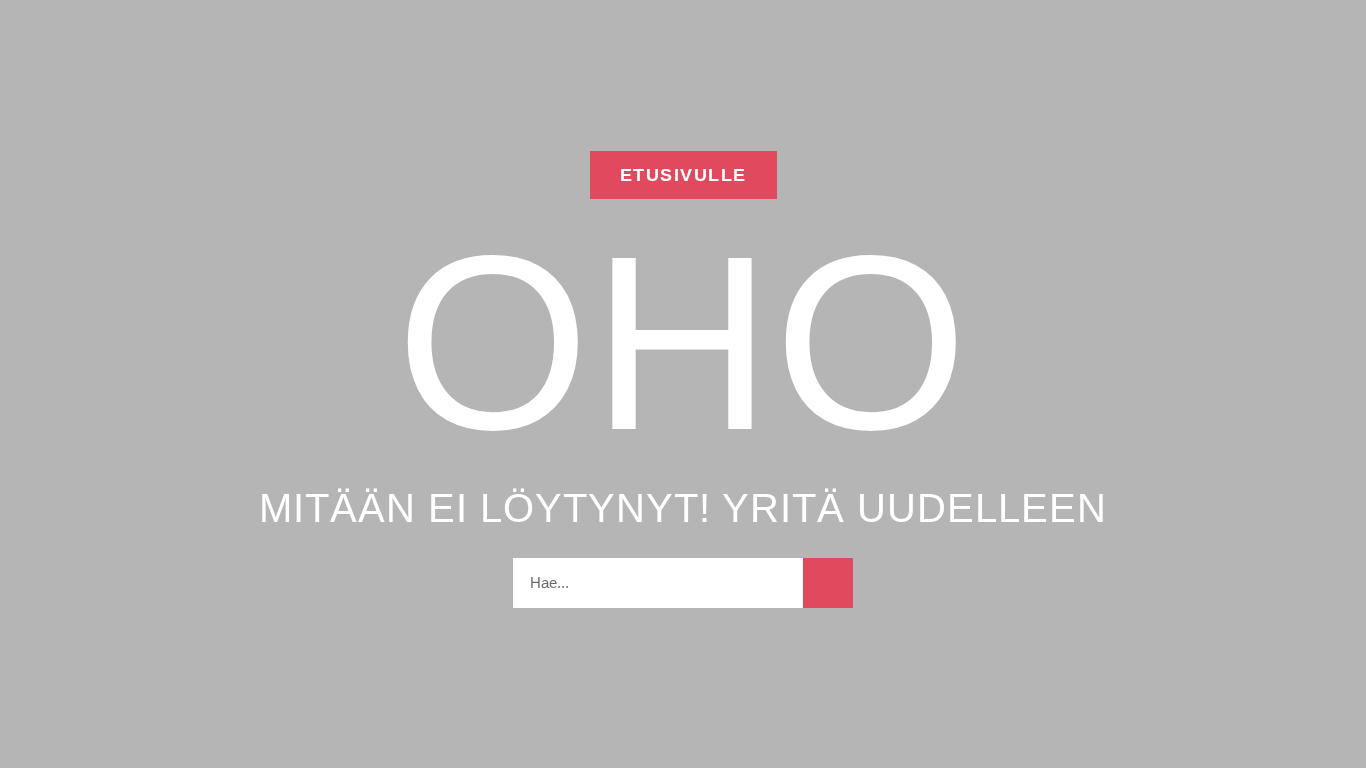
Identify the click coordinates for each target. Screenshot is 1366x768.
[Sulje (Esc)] (1344, 22)
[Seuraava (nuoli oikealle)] (1331, 384)
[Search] (828, 583)
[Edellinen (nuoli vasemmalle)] (35, 384)
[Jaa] (1300, 22)
